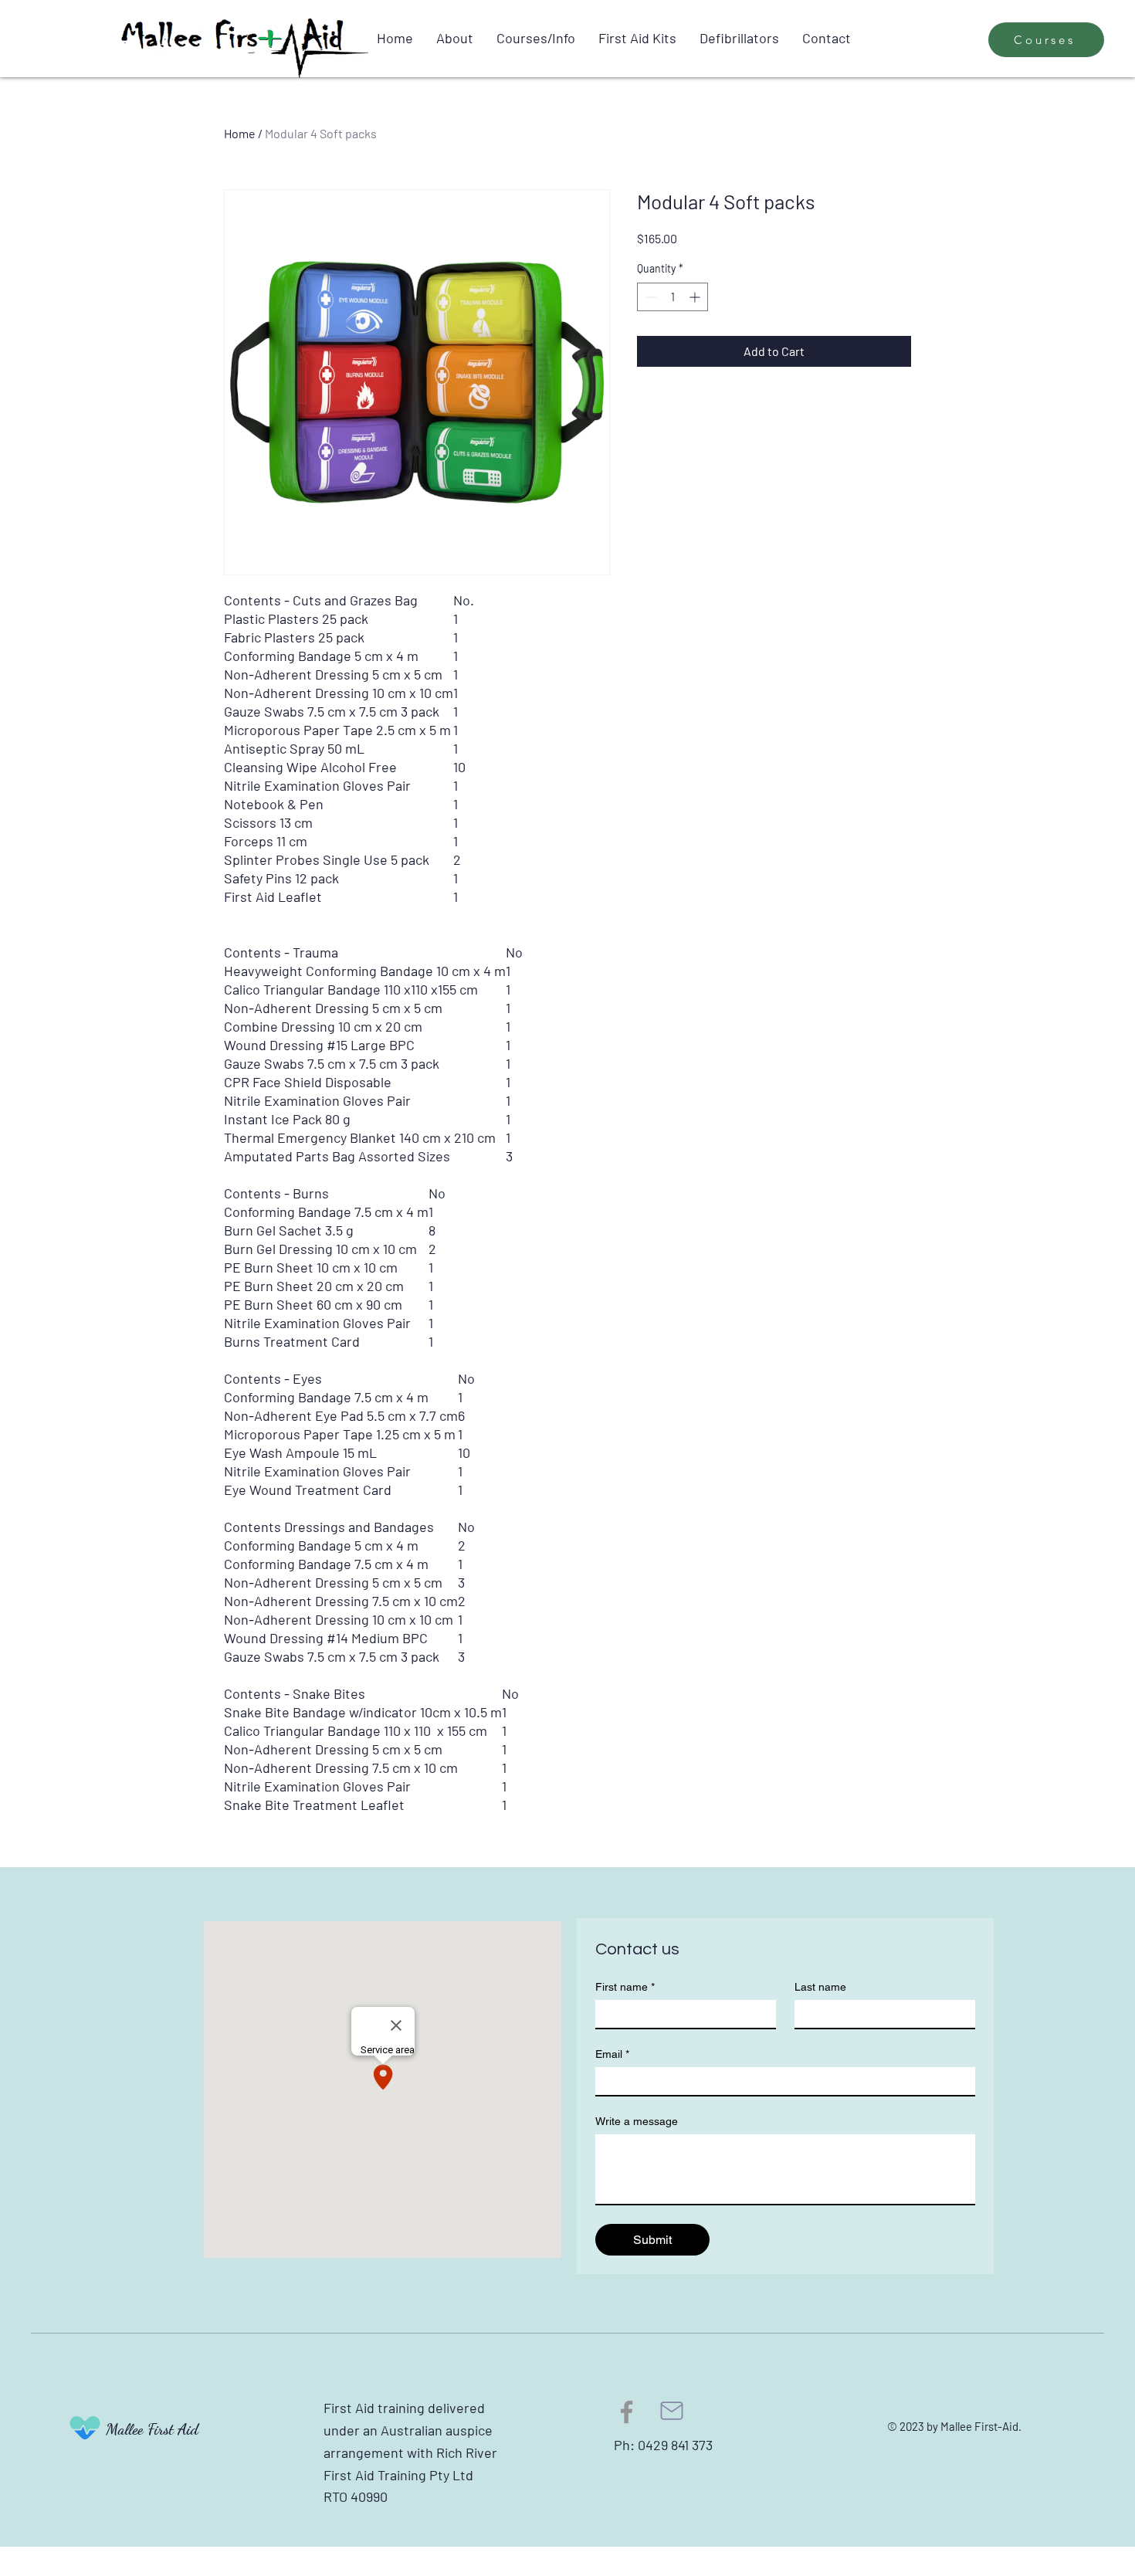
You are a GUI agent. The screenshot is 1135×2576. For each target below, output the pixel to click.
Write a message (637, 2121)
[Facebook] (627, 2412)
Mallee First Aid (152, 2429)
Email (612, 2054)
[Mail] (672, 2411)
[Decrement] (649, 297)
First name (625, 1987)
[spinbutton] (673, 297)
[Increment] (696, 297)
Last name (820, 1987)
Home (240, 133)
